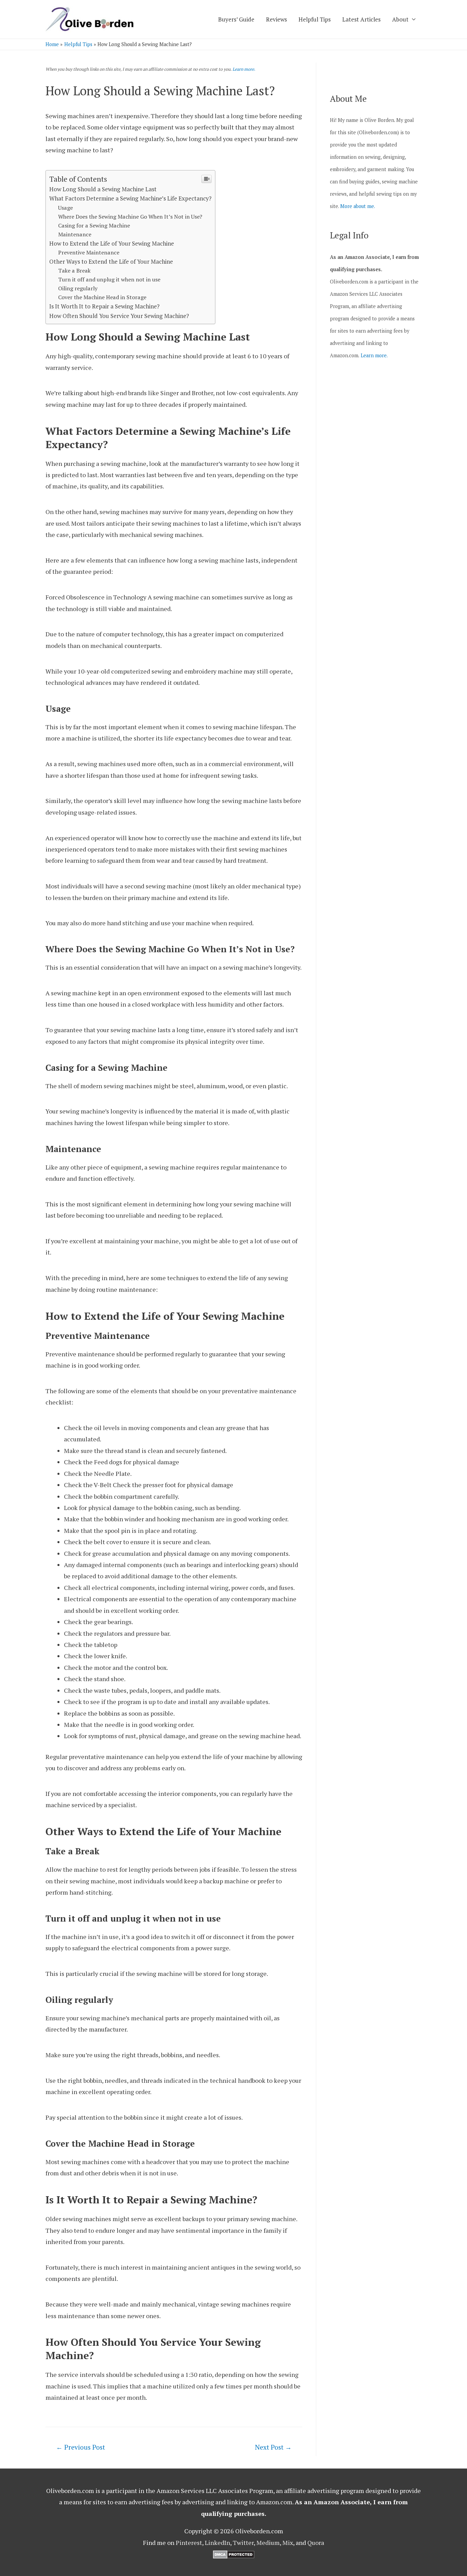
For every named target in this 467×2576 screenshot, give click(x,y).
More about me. (358, 206)
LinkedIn (217, 2543)
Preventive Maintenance (89, 252)
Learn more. (244, 69)
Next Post (273, 2447)
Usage (65, 208)
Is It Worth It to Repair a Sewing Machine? (104, 306)
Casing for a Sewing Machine (94, 225)
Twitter (243, 2543)
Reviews (276, 19)
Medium (268, 2543)
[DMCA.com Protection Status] (234, 2554)
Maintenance (75, 234)
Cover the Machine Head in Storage (102, 297)
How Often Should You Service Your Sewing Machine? (119, 316)
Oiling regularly (78, 288)
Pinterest (189, 2543)
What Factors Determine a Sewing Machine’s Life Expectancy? (130, 198)
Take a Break (74, 271)
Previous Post (81, 2447)
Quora (316, 2543)
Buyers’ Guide (236, 19)
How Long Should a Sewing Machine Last (103, 189)
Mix (288, 2543)
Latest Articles (361, 19)
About (400, 19)
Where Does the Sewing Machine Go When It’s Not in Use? (130, 217)
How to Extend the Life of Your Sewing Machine (112, 243)
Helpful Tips (315, 19)
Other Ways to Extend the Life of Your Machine (111, 261)
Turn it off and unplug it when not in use (109, 279)
